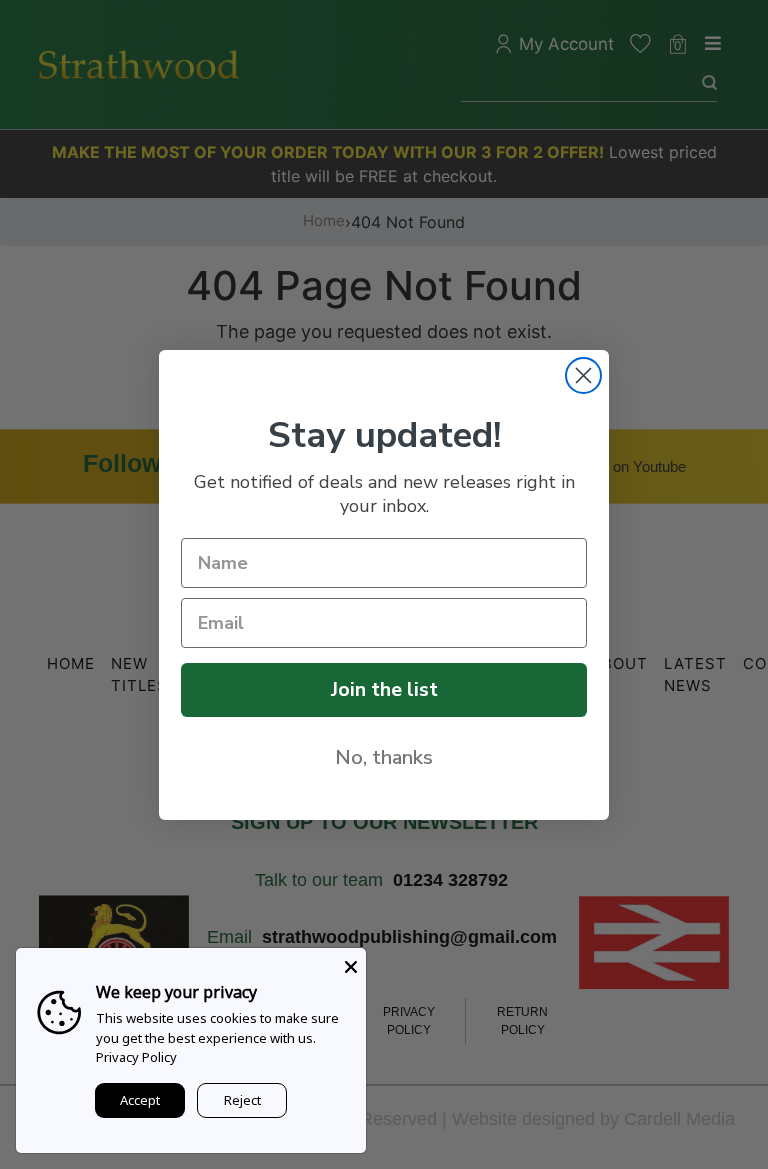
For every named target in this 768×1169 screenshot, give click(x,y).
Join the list (384, 689)
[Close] (351, 963)
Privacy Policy (136, 1057)
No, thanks (384, 757)
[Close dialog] (583, 375)
